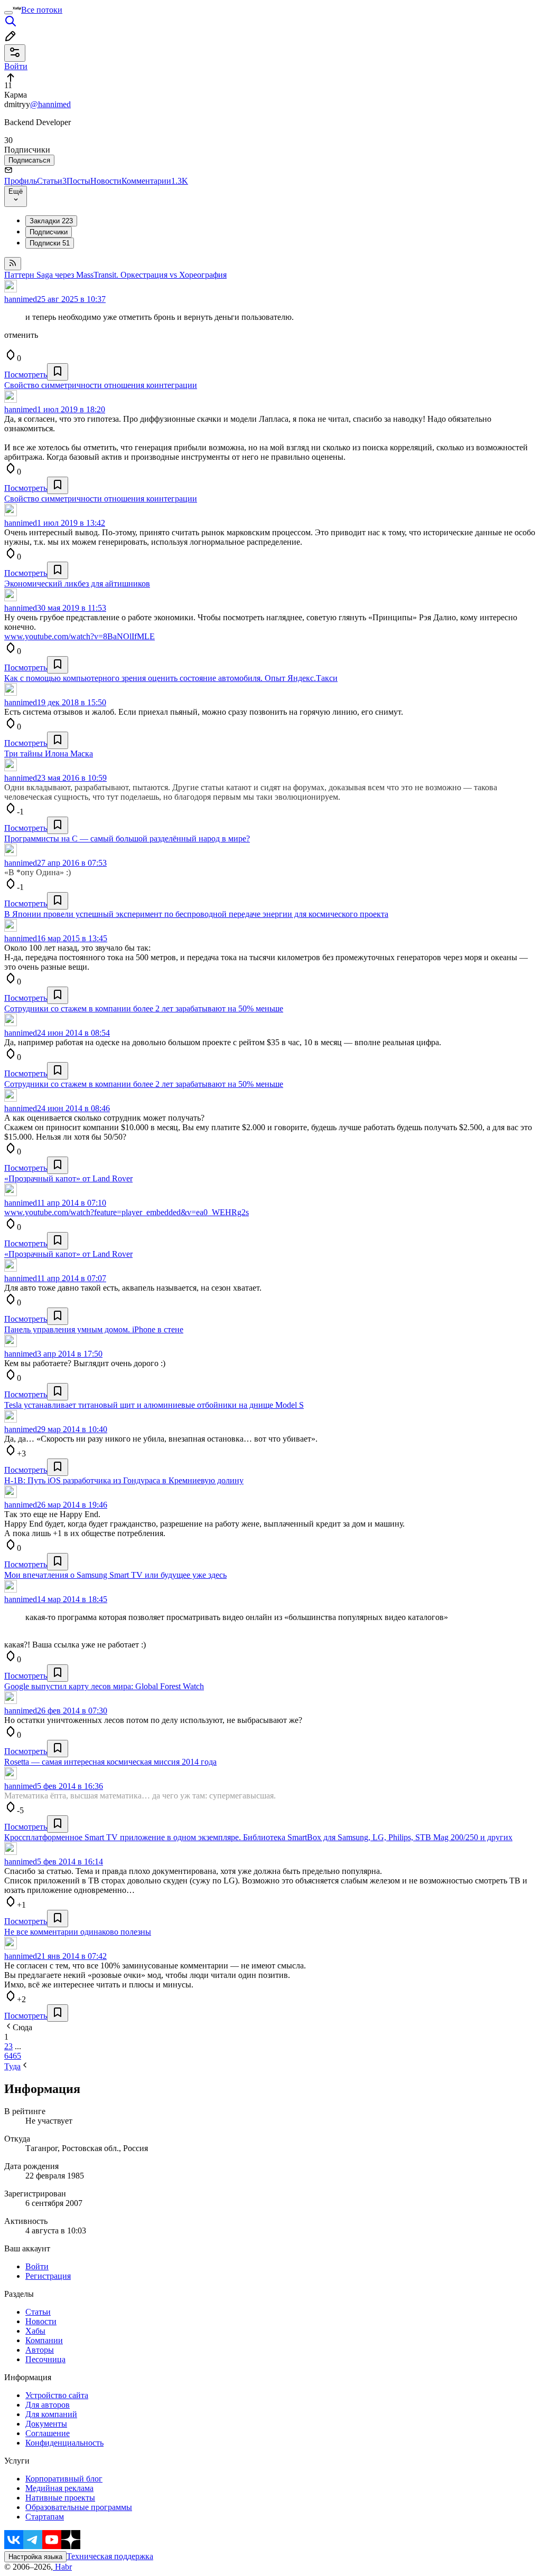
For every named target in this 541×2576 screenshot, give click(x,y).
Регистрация (48, 2276)
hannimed (21, 299)
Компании (44, 2340)
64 (8, 2056)
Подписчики (49, 232)
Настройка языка (35, 2557)
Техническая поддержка (110, 2556)
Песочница (45, 2359)
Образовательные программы (79, 2507)
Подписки (50, 243)
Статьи (52, 181)
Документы (46, 2424)
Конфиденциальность (64, 2443)
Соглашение (48, 2433)
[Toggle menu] (8, 13)
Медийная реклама (59, 2488)
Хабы (35, 2331)
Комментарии (155, 181)
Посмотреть (26, 375)
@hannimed (50, 104)
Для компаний (51, 2414)
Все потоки (42, 10)
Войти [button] (16, 66)
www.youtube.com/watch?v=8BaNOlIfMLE (80, 636)
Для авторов (48, 2405)
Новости (106, 181)
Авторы (40, 2350)
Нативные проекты (60, 2498)
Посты (78, 181)
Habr (62, 2567)
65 (17, 2056)
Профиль (21, 181)
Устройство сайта (57, 2395)
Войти (37, 2266)
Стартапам (45, 2517)
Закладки (51, 221)
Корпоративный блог (64, 2479)
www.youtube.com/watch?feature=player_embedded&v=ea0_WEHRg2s (127, 1212)
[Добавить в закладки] (58, 372)
